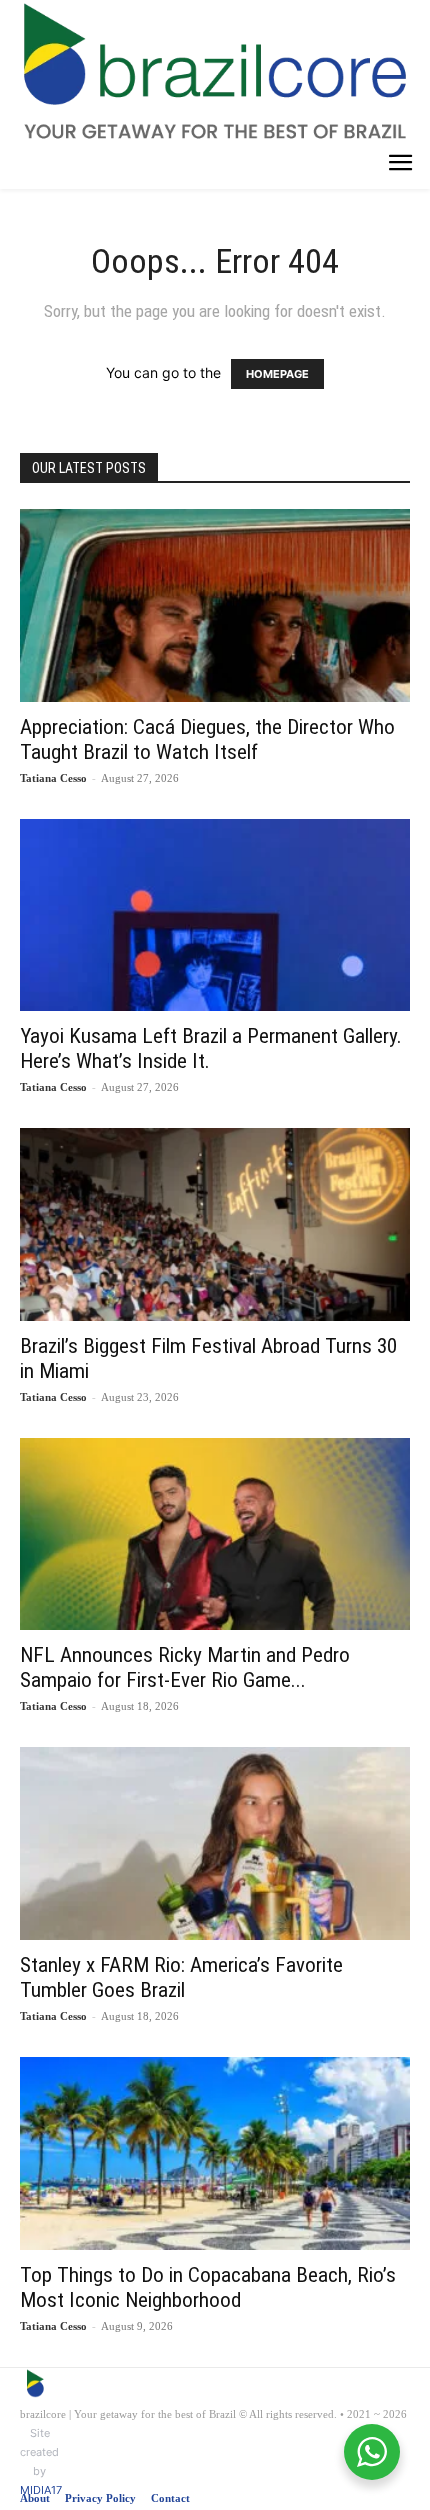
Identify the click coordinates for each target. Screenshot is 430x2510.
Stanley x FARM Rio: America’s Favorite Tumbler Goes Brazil (181, 1977)
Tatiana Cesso (53, 778)
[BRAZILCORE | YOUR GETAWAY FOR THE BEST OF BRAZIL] (215, 70)
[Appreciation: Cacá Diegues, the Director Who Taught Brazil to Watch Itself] (215, 605)
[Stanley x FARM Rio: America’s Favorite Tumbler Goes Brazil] (215, 1843)
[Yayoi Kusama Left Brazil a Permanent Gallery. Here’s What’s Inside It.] (215, 915)
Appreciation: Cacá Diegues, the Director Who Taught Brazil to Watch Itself (207, 739)
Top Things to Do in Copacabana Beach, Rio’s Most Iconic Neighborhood (208, 2287)
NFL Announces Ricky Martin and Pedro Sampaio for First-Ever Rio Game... (185, 1667)
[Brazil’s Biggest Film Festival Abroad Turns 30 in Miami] (215, 1224)
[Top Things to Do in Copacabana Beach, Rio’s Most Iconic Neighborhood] (215, 2153)
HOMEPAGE (277, 374)
